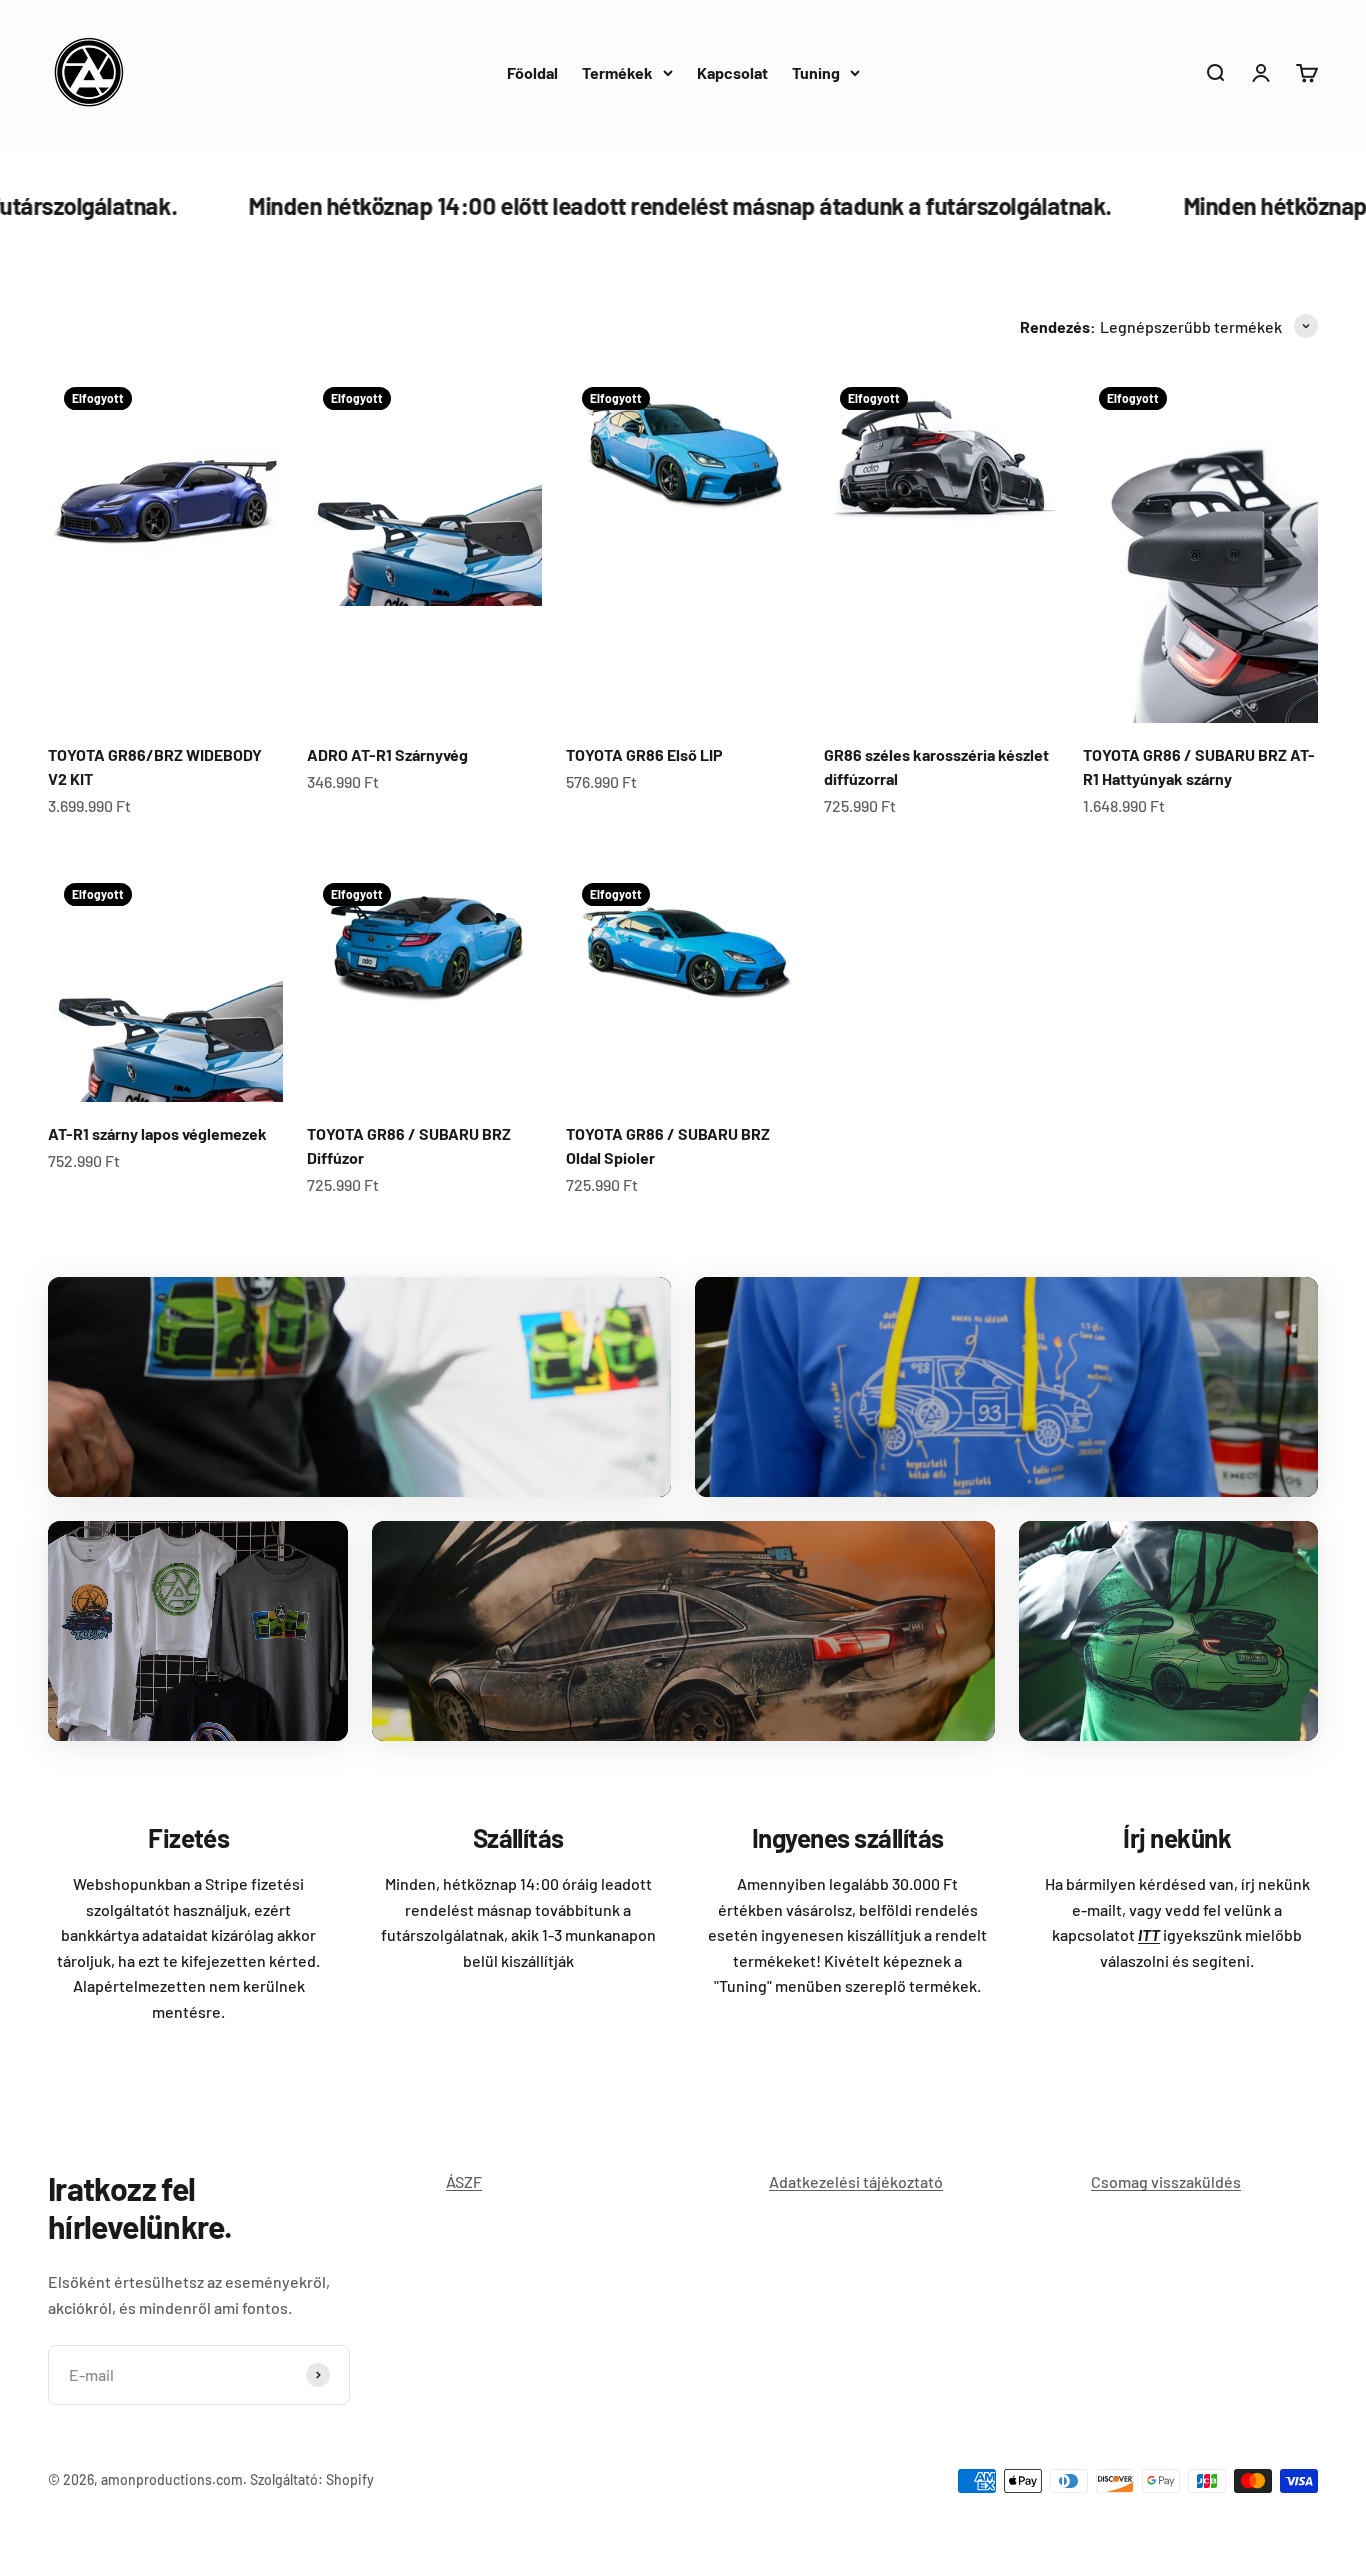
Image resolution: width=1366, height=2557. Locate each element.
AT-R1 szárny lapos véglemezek (157, 1133)
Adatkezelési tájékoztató (856, 2181)
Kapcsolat (732, 72)
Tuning (816, 72)
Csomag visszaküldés (1166, 2181)
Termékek (617, 72)
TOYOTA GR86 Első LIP (644, 754)
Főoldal (532, 72)
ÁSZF (464, 2181)
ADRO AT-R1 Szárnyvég (387, 754)
